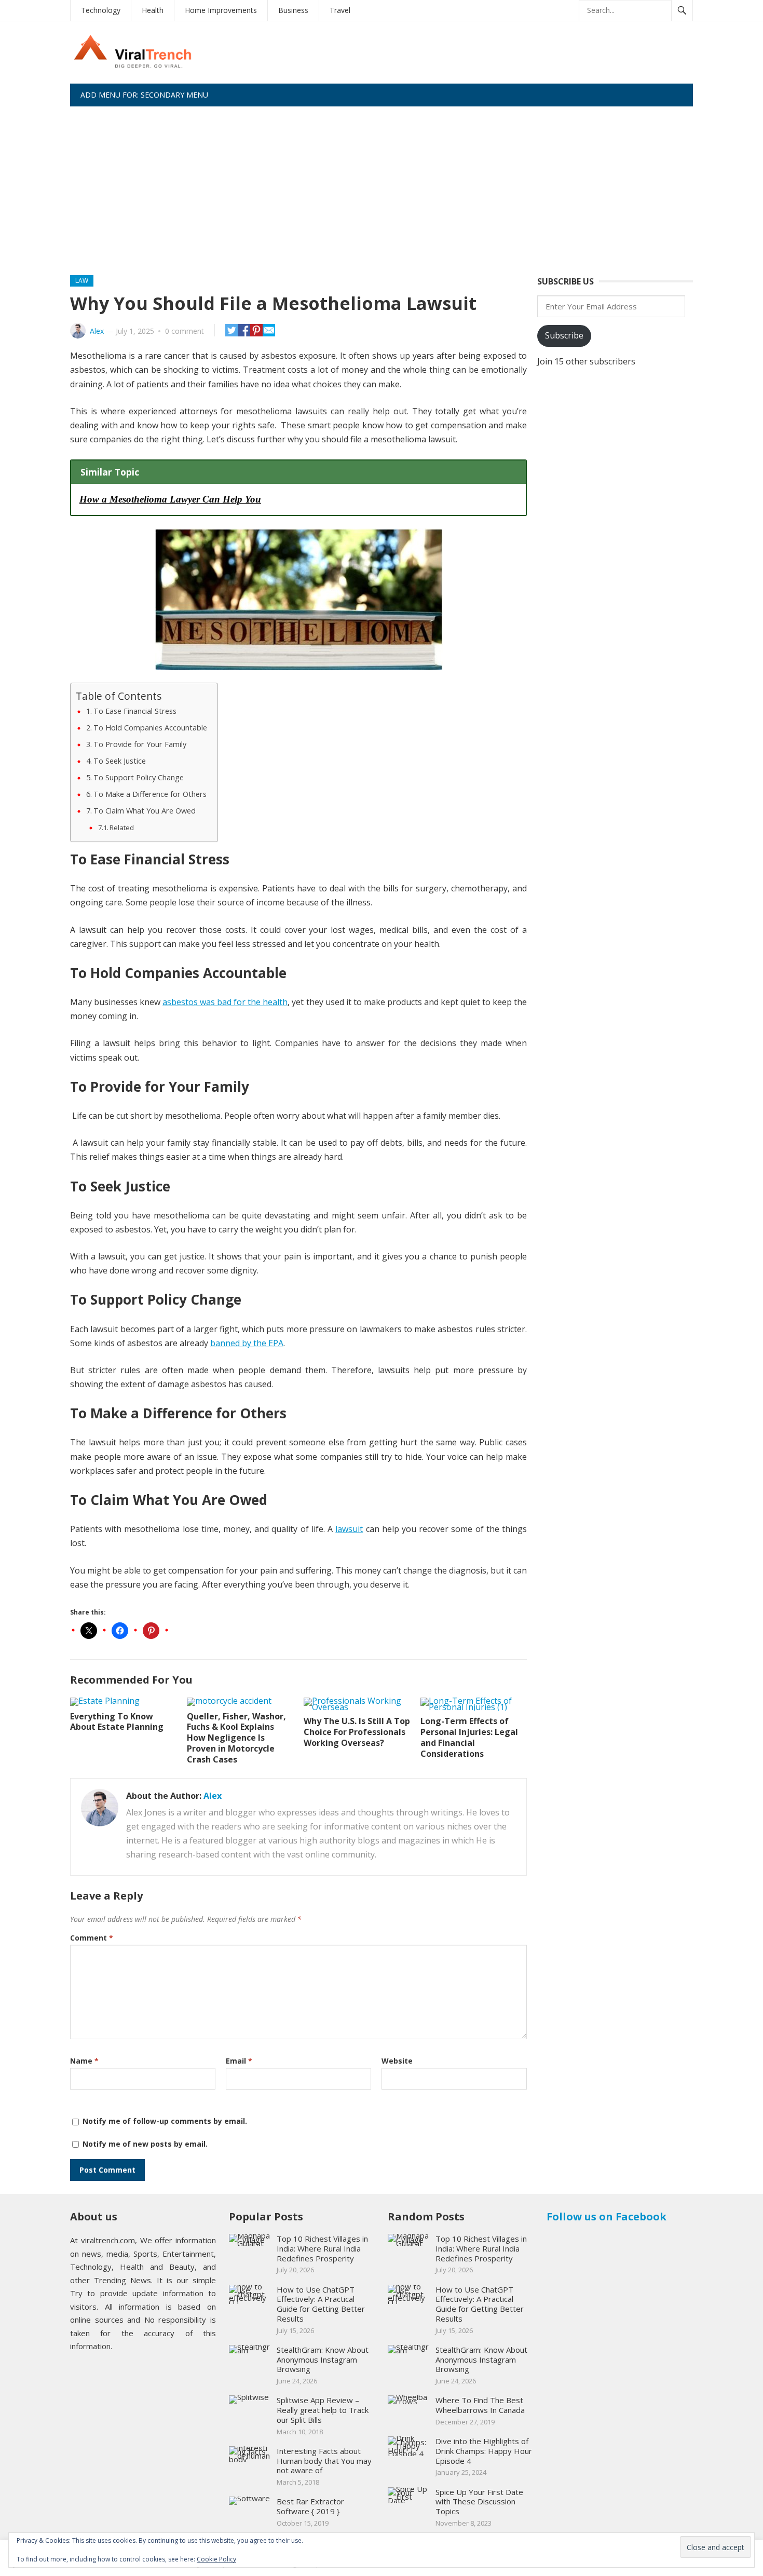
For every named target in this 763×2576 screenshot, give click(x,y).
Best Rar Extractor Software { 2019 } (310, 2506)
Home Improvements (221, 10)
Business (293, 10)
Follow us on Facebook (607, 2216)
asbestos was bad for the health (225, 1002)
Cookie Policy (216, 2559)
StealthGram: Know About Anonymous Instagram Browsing (323, 2360)
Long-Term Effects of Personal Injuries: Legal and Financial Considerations (469, 1737)
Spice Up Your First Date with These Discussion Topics (479, 2502)
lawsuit (349, 1529)
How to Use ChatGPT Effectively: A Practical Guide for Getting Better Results (321, 2304)
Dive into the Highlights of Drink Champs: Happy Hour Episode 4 (484, 2451)
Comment (92, 1938)
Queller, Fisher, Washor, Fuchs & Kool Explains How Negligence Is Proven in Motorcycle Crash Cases (236, 1738)
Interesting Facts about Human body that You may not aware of (324, 2461)
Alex (97, 331)
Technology (101, 10)
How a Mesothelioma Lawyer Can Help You (170, 499)
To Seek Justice (120, 761)
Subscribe (564, 335)
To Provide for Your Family (140, 744)
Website (397, 2061)
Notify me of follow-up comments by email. (165, 2121)
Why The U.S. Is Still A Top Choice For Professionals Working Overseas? (357, 1732)
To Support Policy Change (139, 777)
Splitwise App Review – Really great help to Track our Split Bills (323, 2410)
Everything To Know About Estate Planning (117, 1722)
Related (122, 828)
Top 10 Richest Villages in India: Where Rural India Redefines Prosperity (322, 2248)
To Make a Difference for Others (150, 794)
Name (84, 2061)
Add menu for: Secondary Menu (144, 95)
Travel (340, 10)
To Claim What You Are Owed (145, 811)
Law (82, 281)
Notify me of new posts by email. (145, 2144)
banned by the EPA (247, 1343)
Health (153, 10)
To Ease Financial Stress (135, 711)
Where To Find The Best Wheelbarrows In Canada (480, 2405)
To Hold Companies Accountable (150, 728)
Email (239, 2061)
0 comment (185, 331)
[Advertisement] (382, 184)
